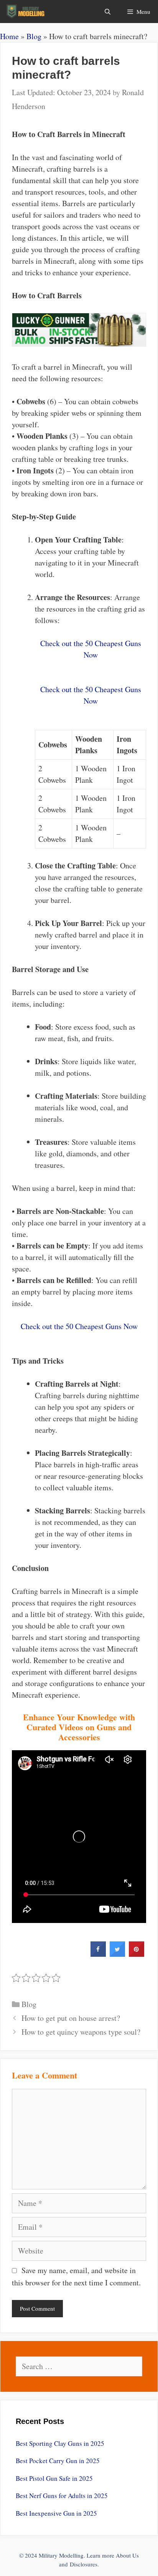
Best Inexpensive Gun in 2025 (56, 2513)
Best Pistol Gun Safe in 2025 (54, 2478)
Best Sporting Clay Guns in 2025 (60, 2443)
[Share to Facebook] (98, 1954)
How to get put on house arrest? (71, 2018)
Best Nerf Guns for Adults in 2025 (62, 2496)
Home (9, 36)
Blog (34, 36)
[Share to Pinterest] (137, 1954)
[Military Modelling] (26, 12)
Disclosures (84, 2564)
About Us (127, 2555)
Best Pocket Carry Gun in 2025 (58, 2461)
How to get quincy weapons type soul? (81, 2032)
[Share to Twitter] (117, 1954)
